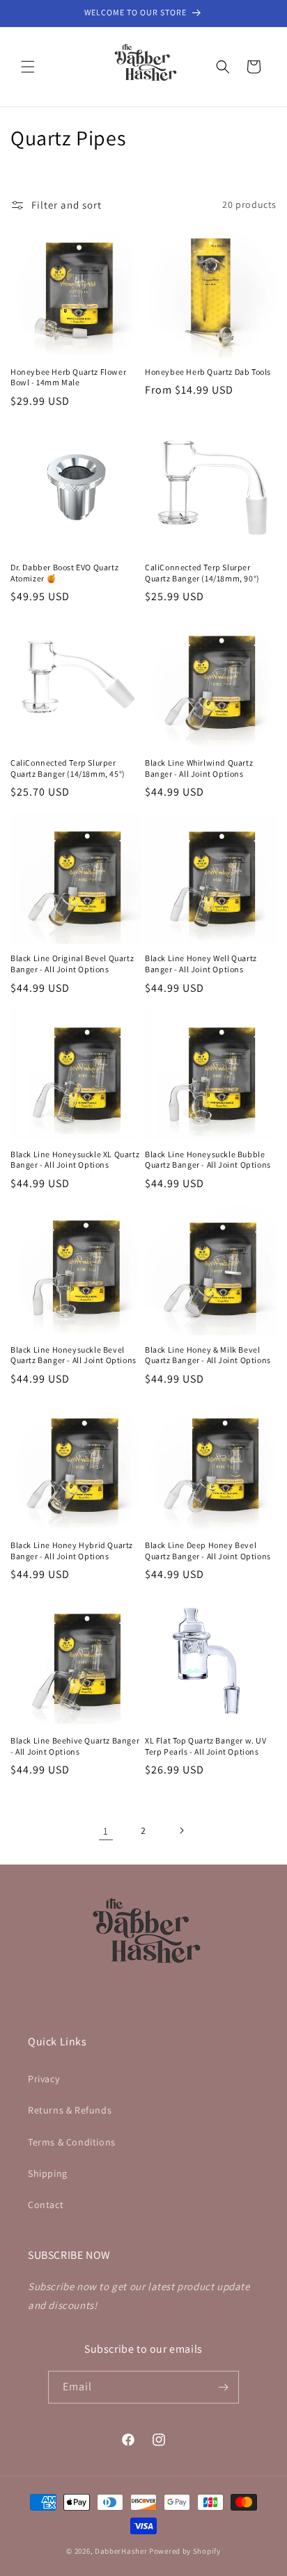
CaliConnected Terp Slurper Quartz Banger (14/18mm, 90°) (202, 573)
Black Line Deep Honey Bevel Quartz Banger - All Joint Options (208, 1551)
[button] (28, 67)
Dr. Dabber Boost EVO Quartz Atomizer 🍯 (64, 573)
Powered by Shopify (185, 2551)
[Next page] (181, 1830)
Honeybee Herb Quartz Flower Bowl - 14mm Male (68, 377)
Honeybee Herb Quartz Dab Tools (208, 372)
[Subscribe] (223, 2387)
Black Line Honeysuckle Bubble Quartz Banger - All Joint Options (208, 1160)
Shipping (48, 2173)
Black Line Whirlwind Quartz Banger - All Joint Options (199, 768)
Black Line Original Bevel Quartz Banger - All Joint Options (72, 964)
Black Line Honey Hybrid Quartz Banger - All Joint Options (72, 1551)
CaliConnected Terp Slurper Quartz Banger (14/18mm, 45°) (68, 768)
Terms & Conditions (72, 2142)
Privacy (44, 2079)
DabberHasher (121, 2551)
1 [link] (106, 1831)
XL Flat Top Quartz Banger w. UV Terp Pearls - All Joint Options (206, 1746)
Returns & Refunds (70, 2110)
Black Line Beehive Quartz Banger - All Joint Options (75, 1746)
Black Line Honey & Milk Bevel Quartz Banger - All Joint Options (208, 1355)
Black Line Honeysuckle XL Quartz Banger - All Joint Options (75, 1160)
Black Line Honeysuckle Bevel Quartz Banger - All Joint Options (73, 1355)
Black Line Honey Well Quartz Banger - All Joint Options (201, 964)
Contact (46, 2205)
